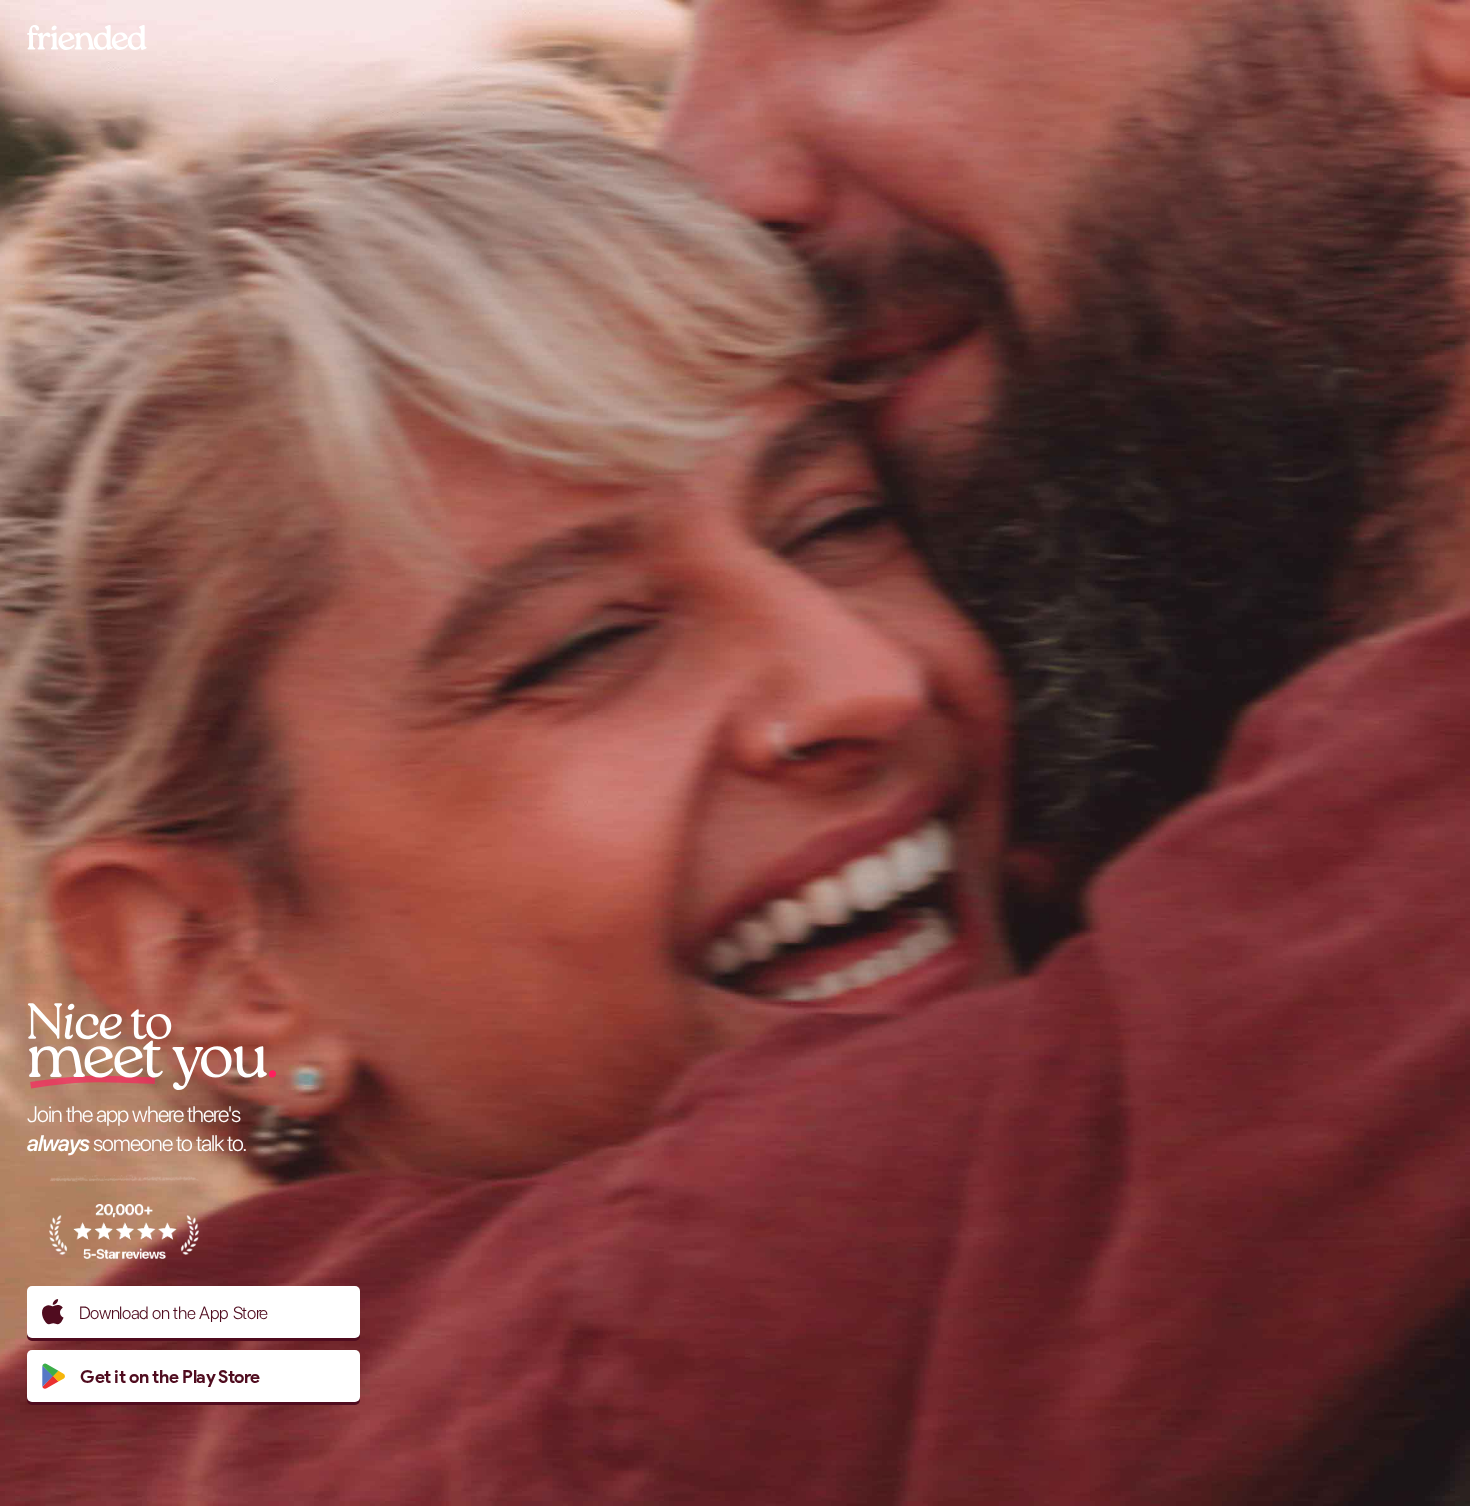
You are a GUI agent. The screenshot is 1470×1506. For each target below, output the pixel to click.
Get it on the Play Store (170, 1376)
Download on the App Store (173, 1312)
